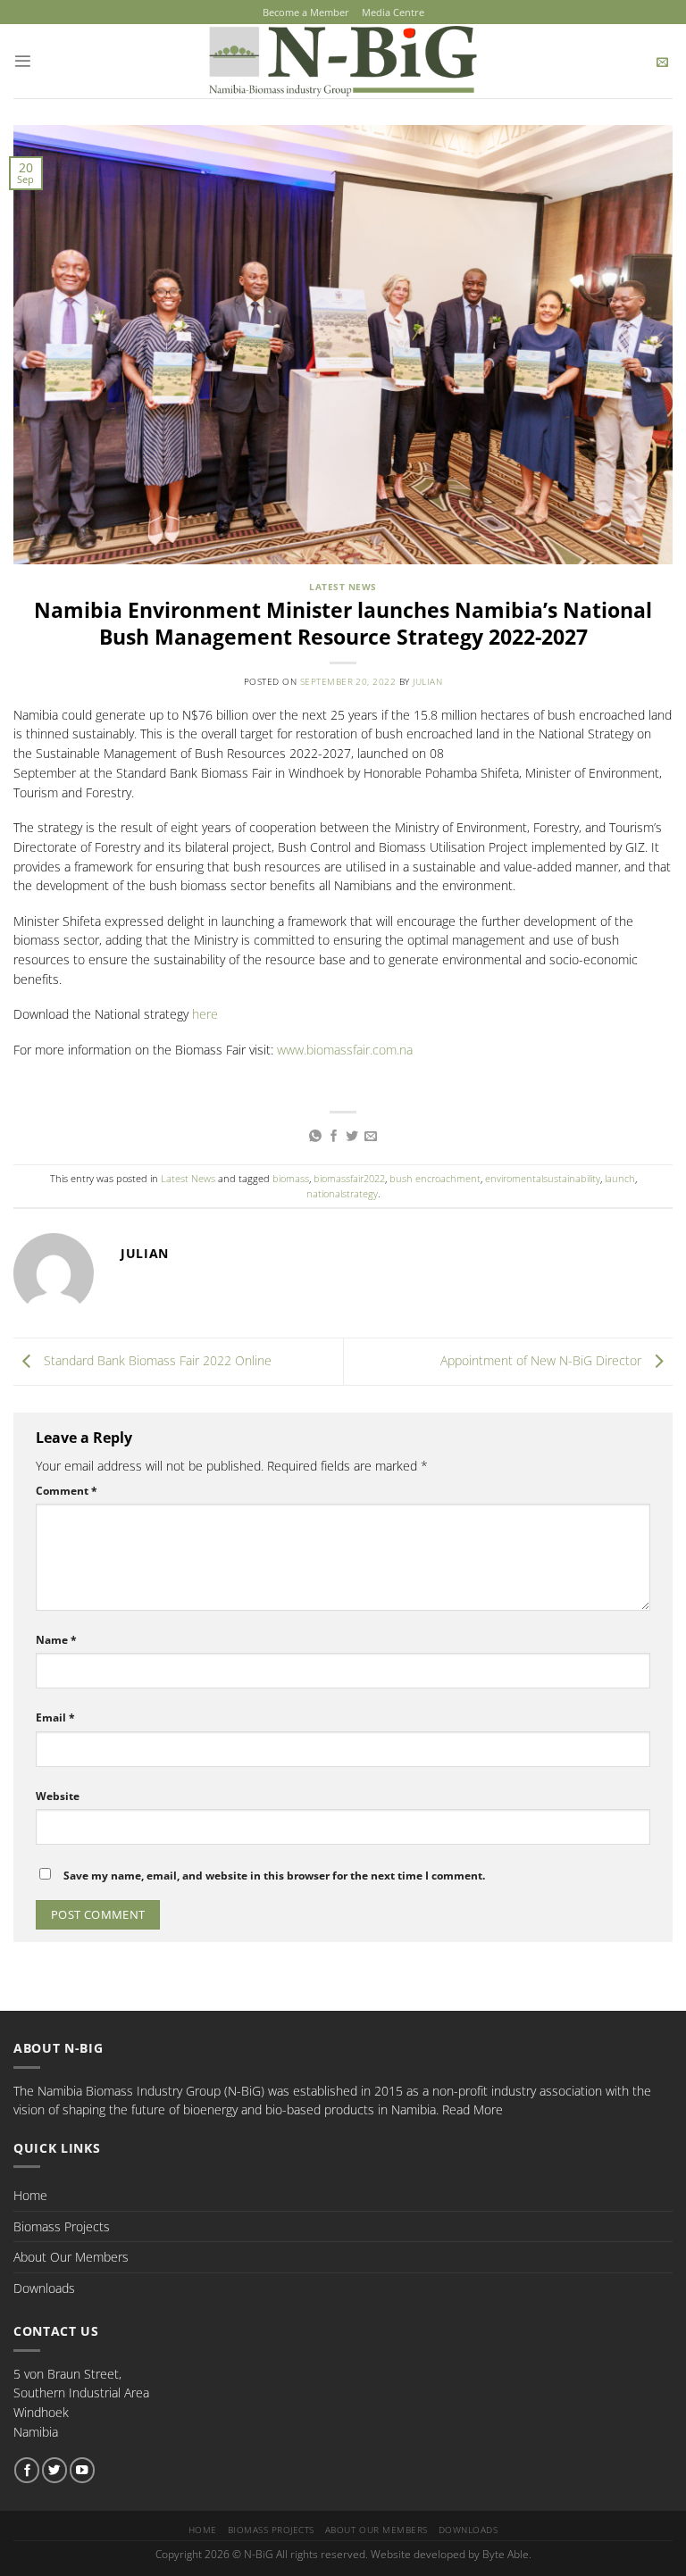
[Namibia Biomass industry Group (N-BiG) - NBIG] (343, 61)
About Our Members (71, 2257)
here (205, 1014)
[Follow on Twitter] (54, 2470)
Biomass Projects (62, 2226)
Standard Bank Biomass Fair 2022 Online (156, 1360)
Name (56, 1640)
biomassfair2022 (349, 1178)
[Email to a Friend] (371, 1137)
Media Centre (393, 12)
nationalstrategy (342, 1193)
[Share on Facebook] (334, 1137)
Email (55, 1717)
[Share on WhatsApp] (315, 1137)
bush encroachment (435, 1178)
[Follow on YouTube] (82, 2470)
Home (30, 2195)
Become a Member (306, 12)
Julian (427, 682)
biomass (291, 1178)
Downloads (44, 2288)
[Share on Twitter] (352, 1137)
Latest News (343, 587)
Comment (67, 1491)
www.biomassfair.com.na (345, 1050)
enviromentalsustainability (543, 1178)
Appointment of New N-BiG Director (543, 1360)
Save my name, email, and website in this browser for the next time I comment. (274, 1876)
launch (620, 1178)
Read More (473, 2109)
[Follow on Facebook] (27, 2470)
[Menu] (23, 61)
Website (58, 1796)
